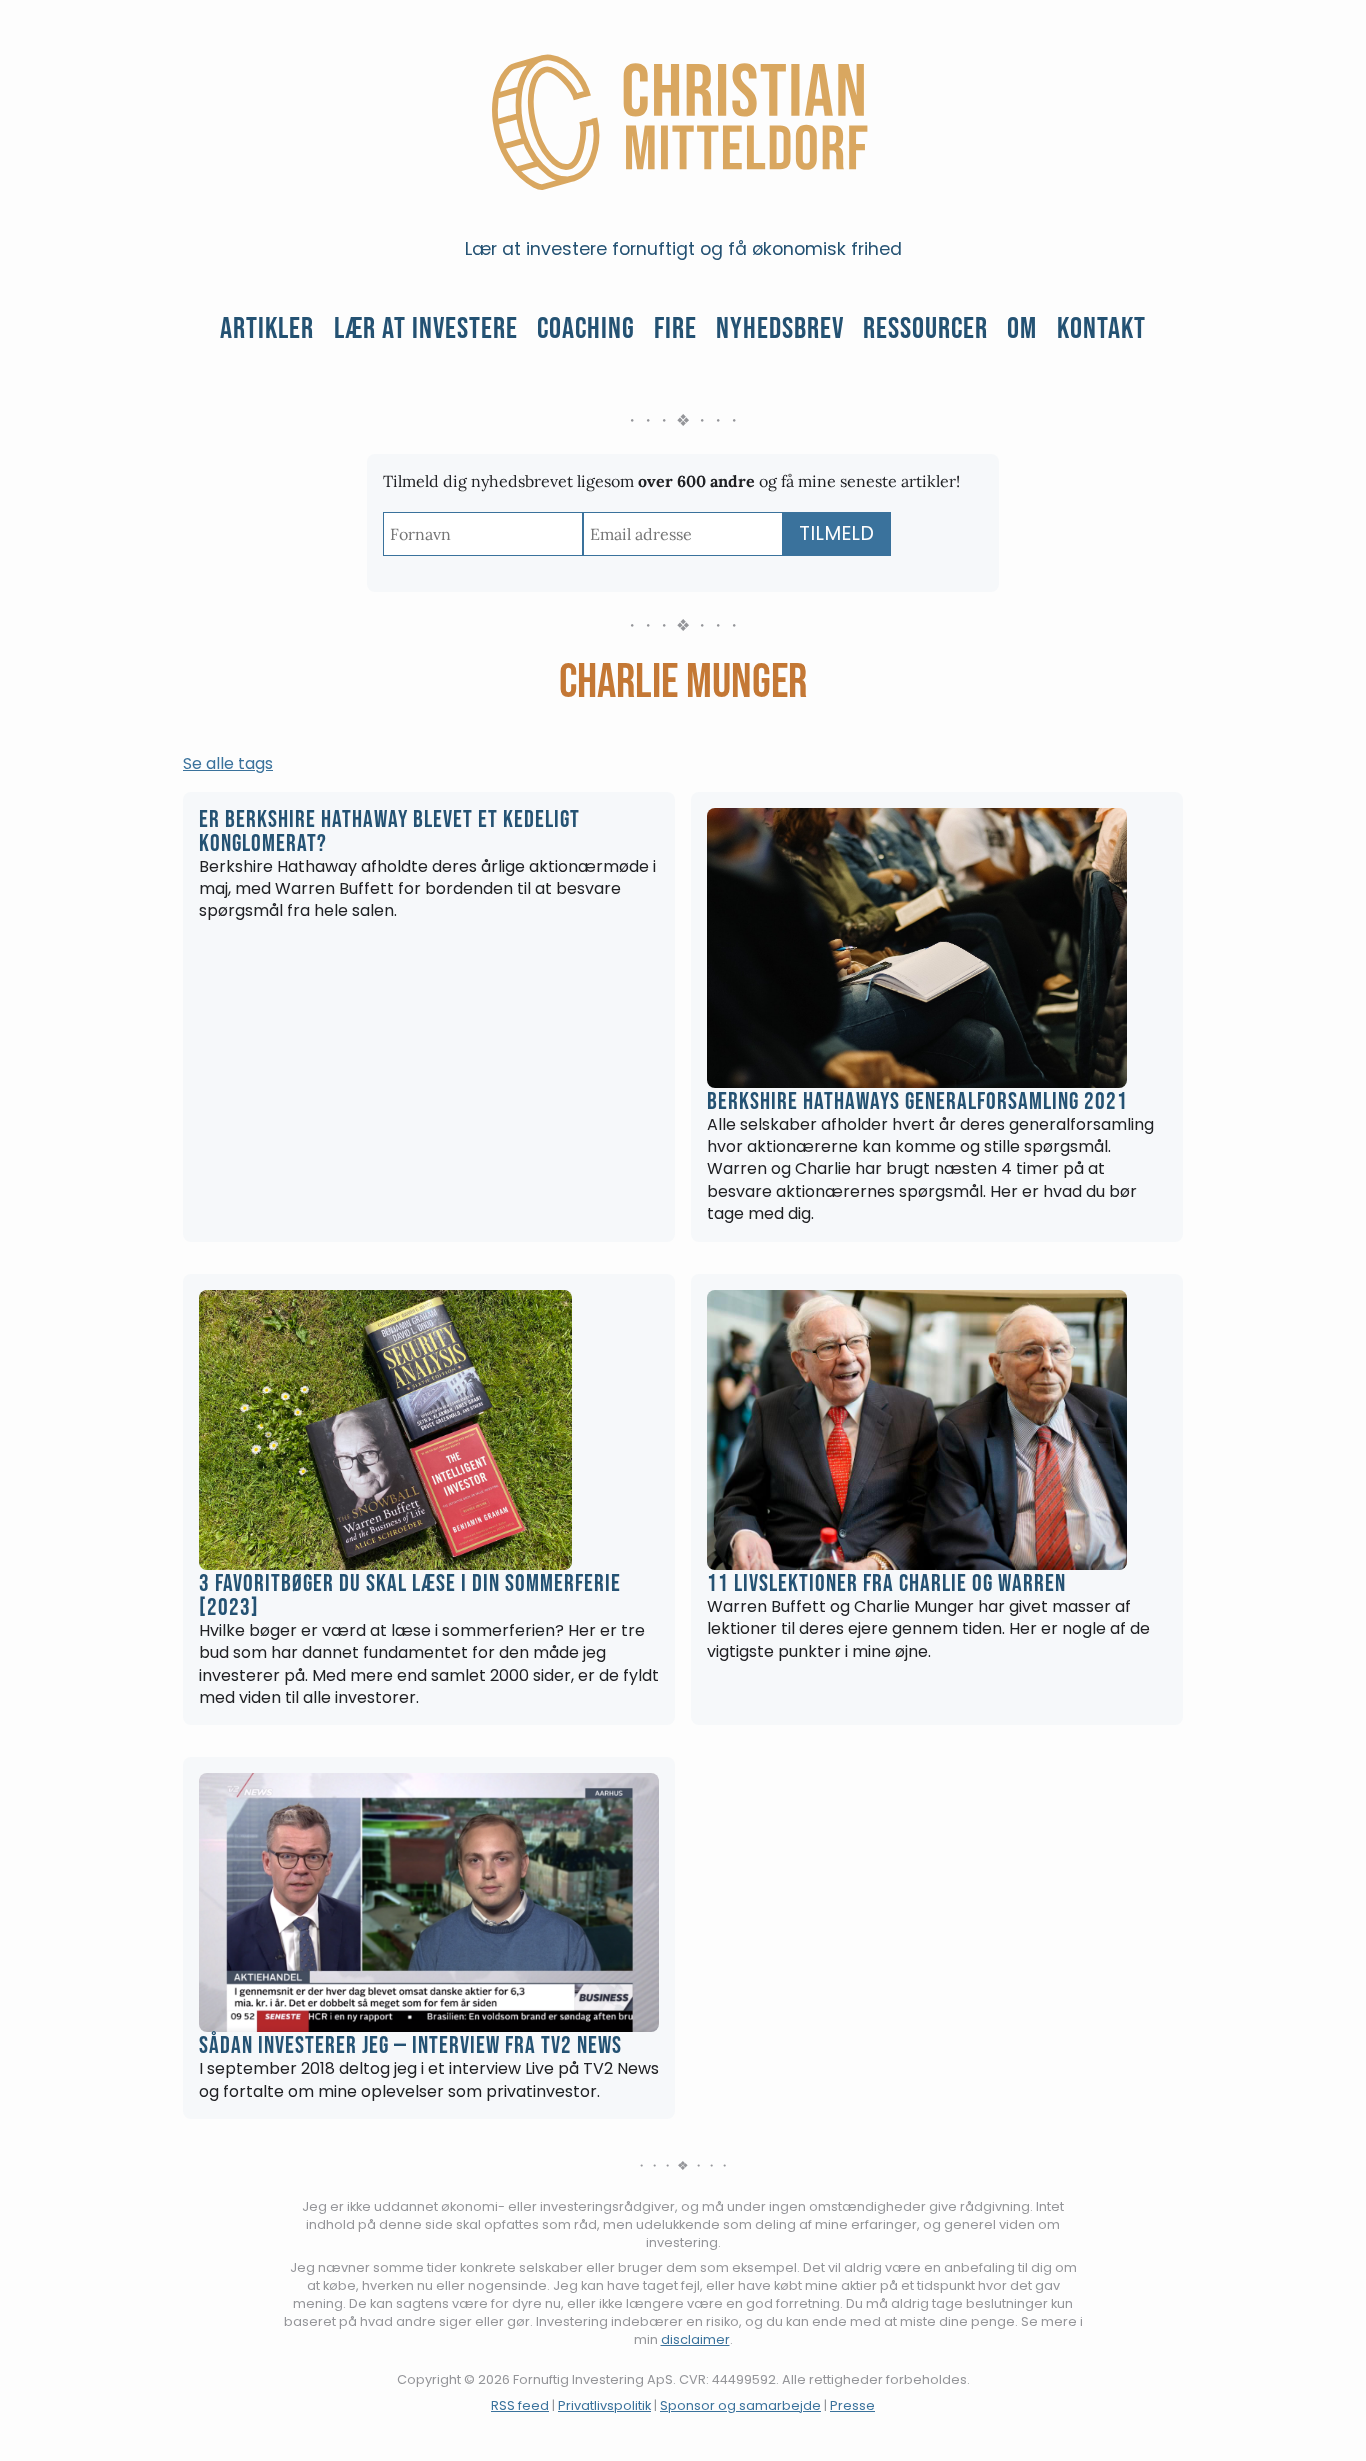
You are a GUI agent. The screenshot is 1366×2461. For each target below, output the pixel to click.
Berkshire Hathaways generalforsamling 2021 (917, 1101)
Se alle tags (228, 764)
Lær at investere (426, 329)
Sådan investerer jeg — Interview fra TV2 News (410, 2045)
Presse (852, 2405)
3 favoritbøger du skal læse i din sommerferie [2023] (410, 1595)
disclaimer (695, 2339)
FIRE (675, 329)
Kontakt (1101, 329)
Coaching (586, 329)
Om (1022, 329)
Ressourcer (925, 329)
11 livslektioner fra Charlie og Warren (886, 1583)
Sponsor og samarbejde (740, 2405)
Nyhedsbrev (780, 329)
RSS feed (520, 2405)
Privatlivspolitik (604, 2405)
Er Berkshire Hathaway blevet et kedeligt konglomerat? (389, 831)
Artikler (267, 329)
